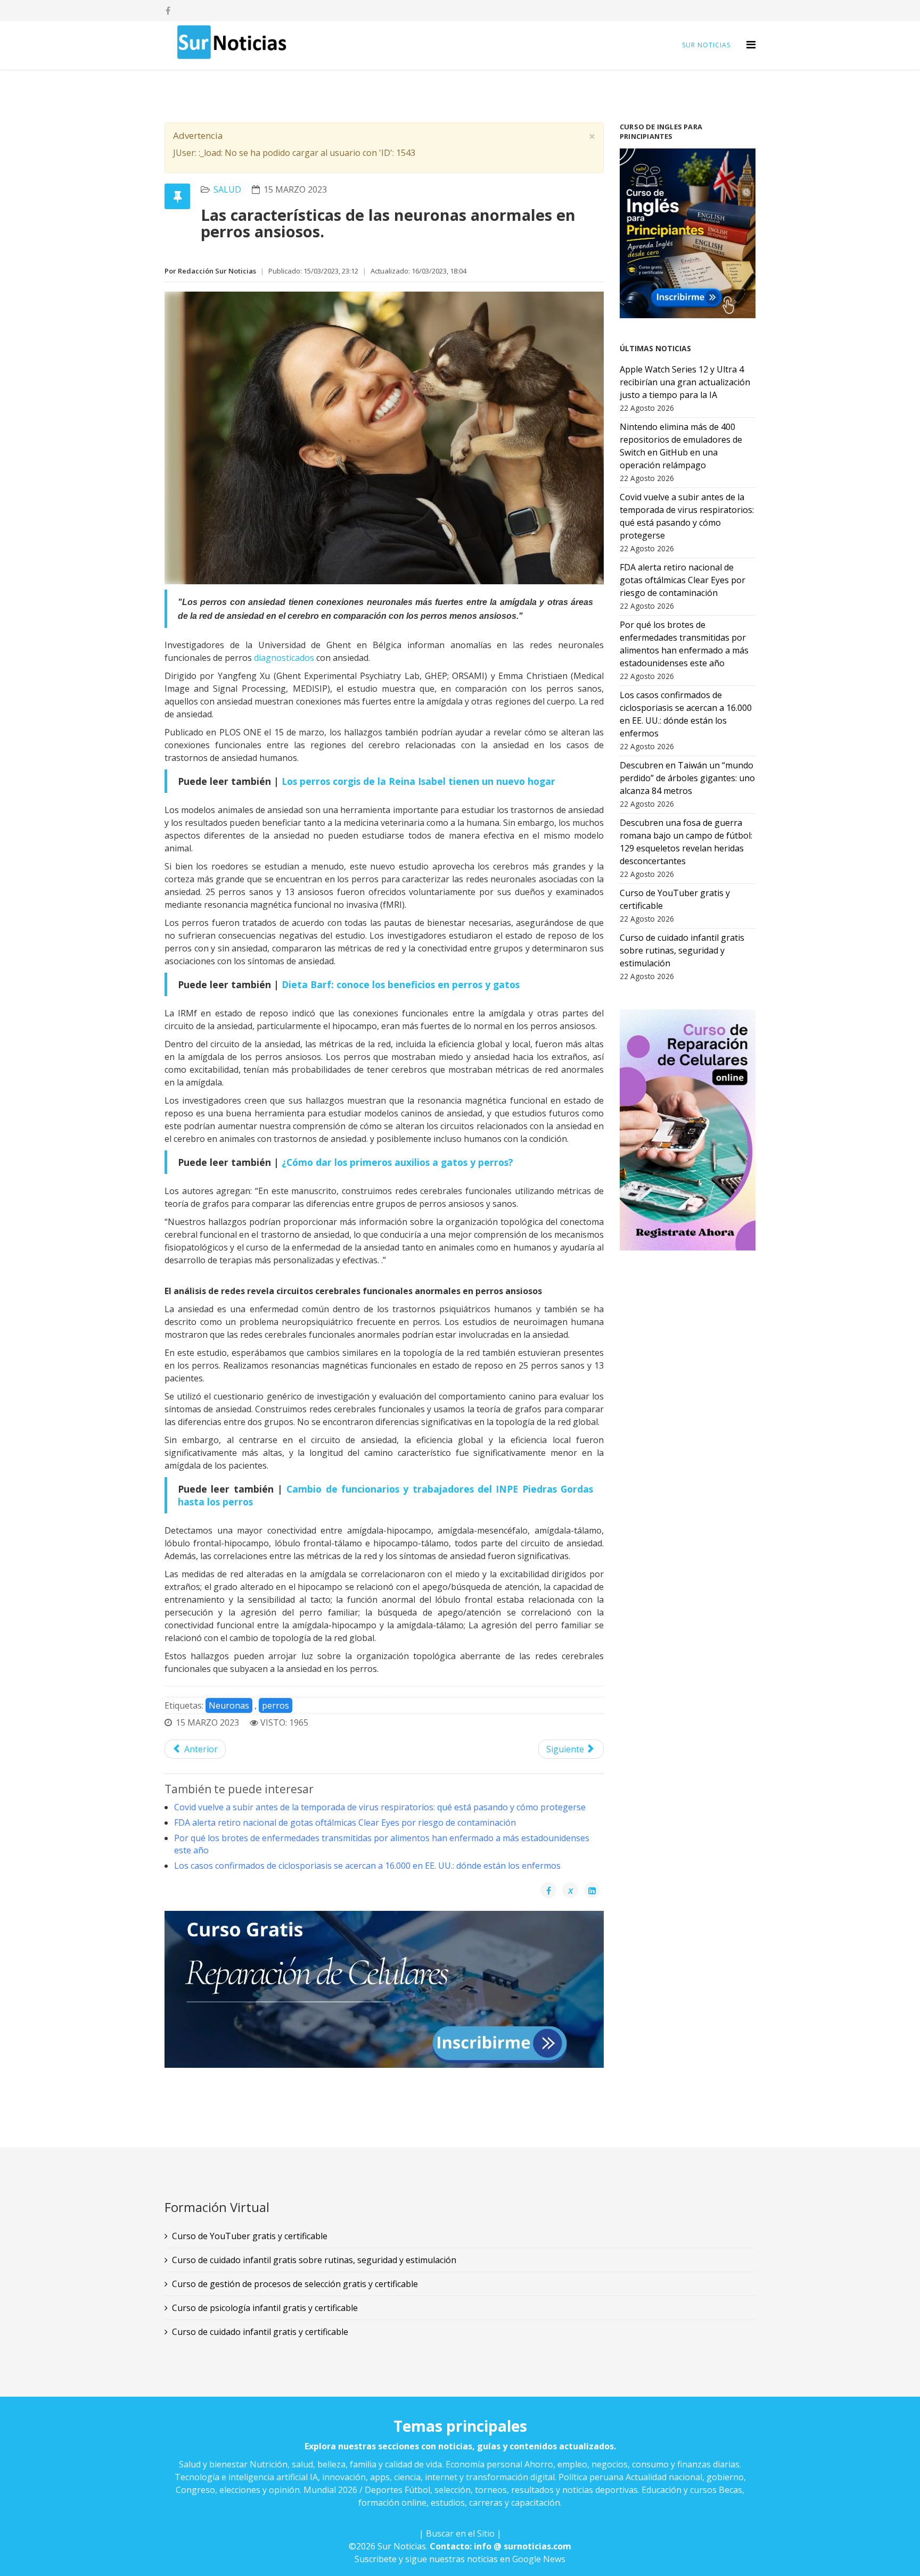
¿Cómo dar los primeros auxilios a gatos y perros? (397, 1162)
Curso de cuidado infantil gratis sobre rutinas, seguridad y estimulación (314, 2260)
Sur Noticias (706, 45)
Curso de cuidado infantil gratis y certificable (260, 2332)
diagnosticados (284, 658)
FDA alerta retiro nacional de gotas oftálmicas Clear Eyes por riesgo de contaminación (345, 1823)
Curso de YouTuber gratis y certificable (250, 2236)
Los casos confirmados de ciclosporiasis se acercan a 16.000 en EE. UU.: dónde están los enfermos (367, 1866)
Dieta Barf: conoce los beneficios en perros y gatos (401, 984)
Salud (227, 189)
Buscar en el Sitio (460, 2533)
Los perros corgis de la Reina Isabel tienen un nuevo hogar (418, 781)
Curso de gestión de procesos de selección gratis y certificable (295, 2284)
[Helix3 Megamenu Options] (751, 44)
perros (276, 1705)
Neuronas (229, 1705)
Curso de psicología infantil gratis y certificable (265, 2308)
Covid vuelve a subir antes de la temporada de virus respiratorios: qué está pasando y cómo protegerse (380, 1807)
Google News (539, 2559)
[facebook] (168, 11)
